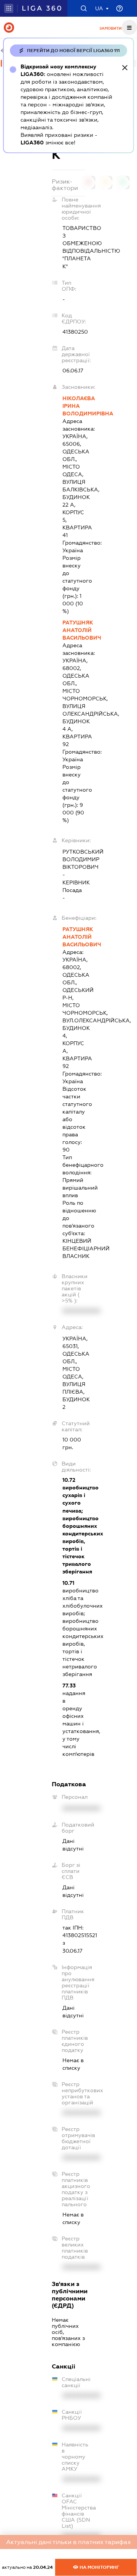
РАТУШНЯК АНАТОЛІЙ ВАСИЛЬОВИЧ (74, 630)
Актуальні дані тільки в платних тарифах (68, 2542)
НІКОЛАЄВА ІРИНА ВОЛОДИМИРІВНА (74, 406)
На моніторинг (99, 2567)
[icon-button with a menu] (129, 27)
